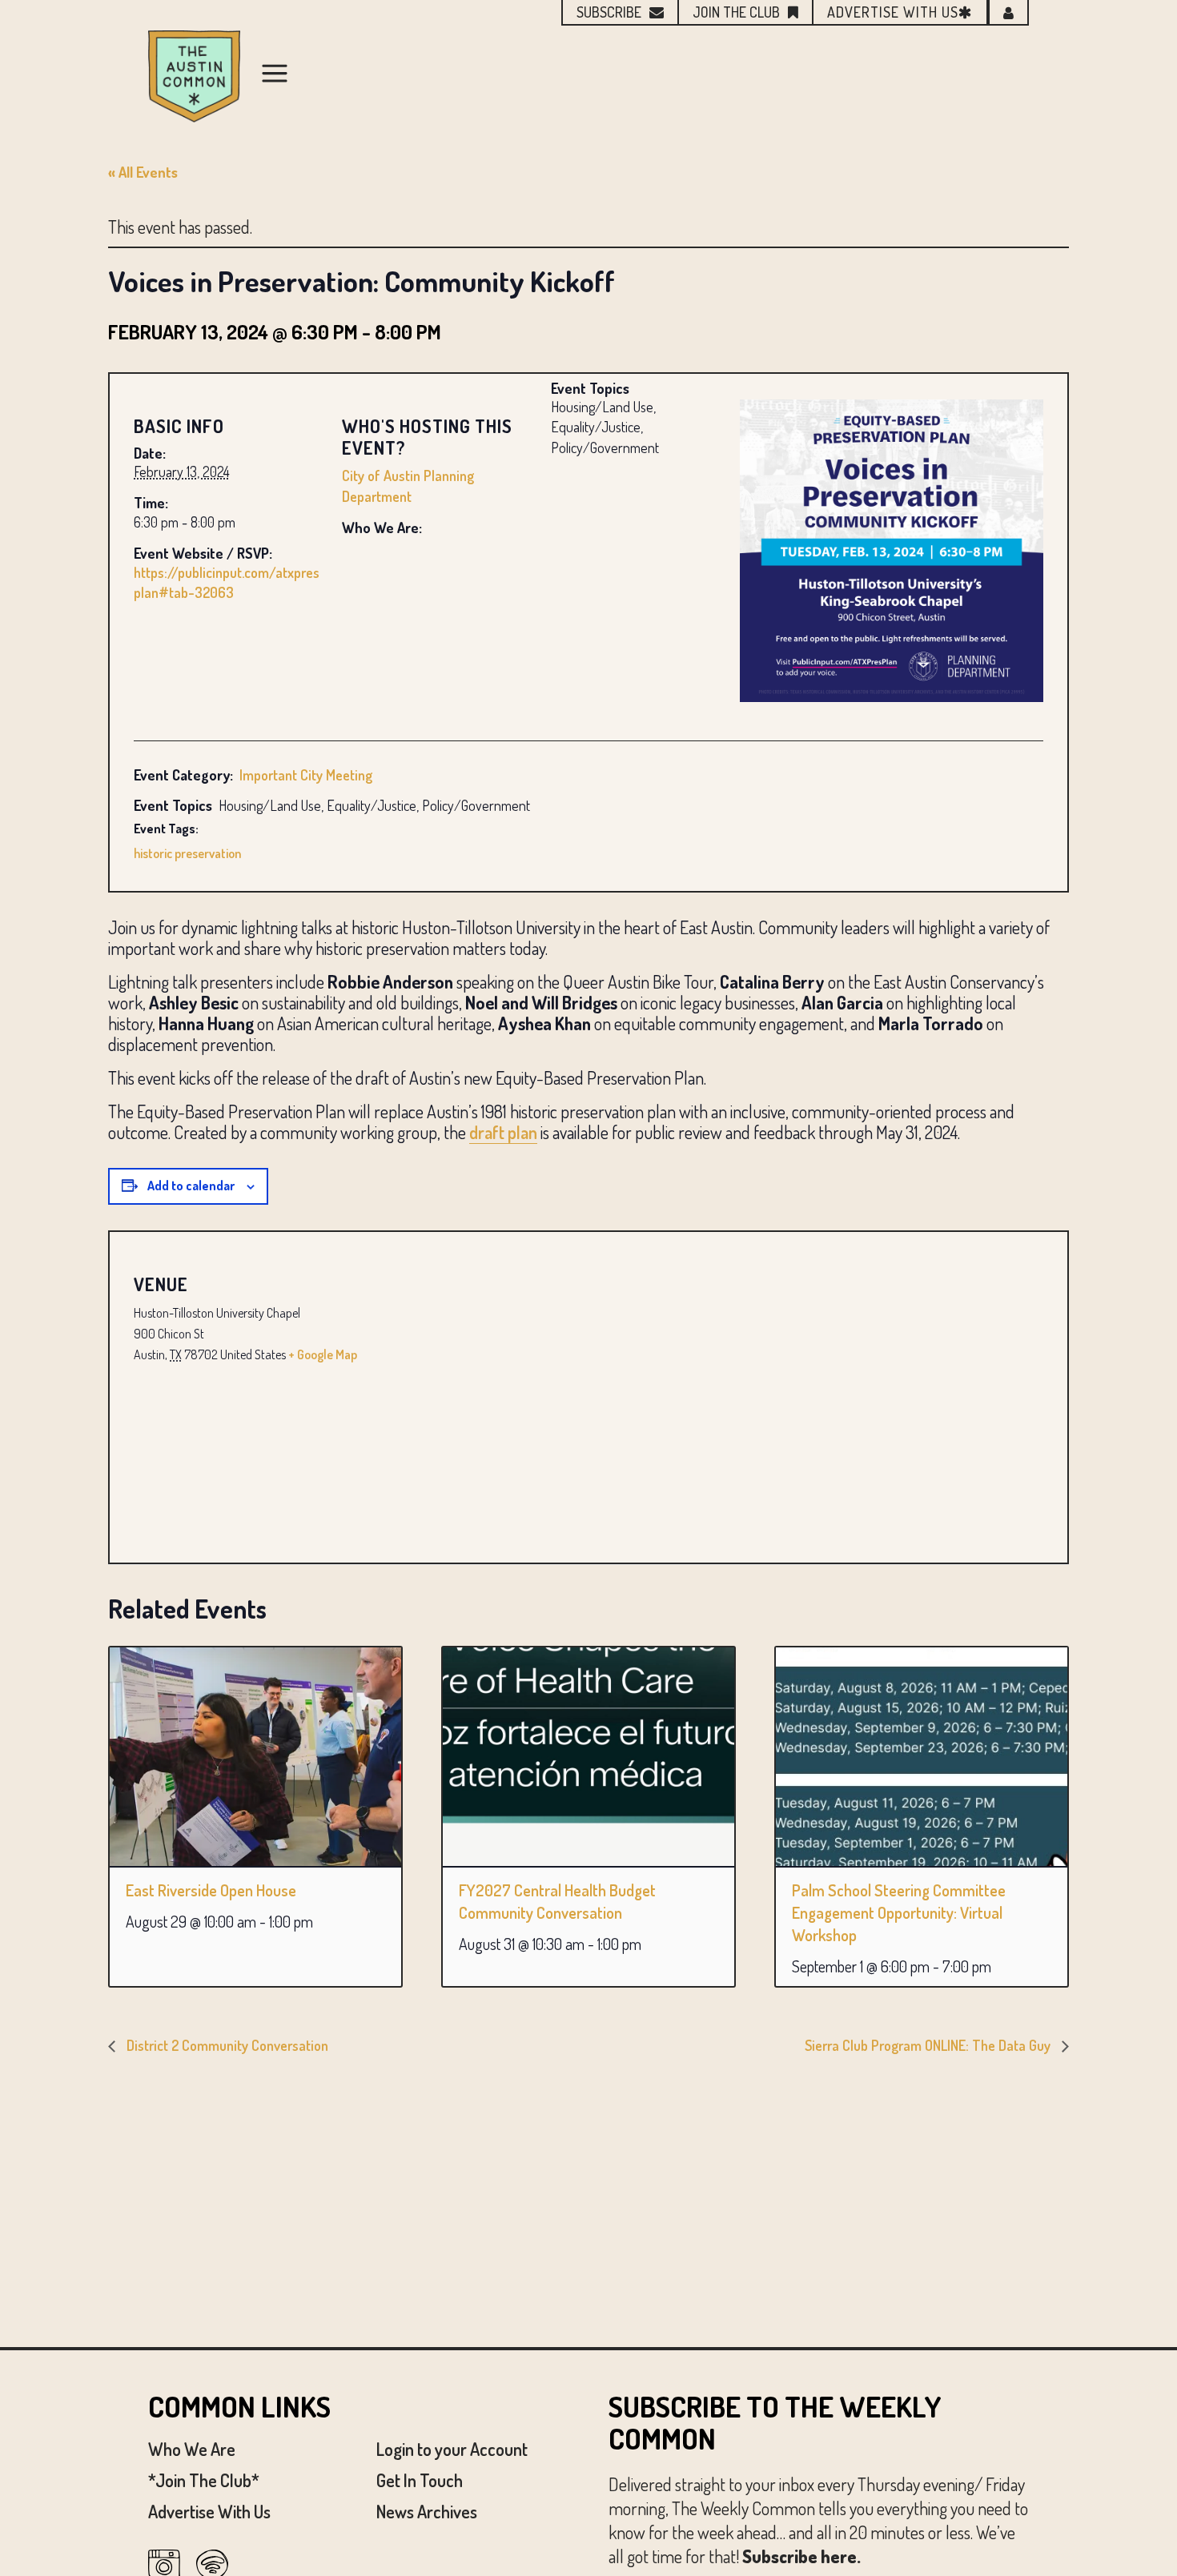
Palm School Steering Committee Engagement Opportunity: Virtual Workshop (899, 1912)
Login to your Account (452, 2449)
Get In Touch (420, 2480)
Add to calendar (191, 1186)
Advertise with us (893, 12)
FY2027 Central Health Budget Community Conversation (557, 1901)
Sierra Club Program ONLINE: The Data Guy (929, 2045)
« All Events (143, 172)
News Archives (427, 2511)
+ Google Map (323, 1354)
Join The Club (736, 12)
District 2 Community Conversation (226, 2045)
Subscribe (609, 12)
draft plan (503, 1132)
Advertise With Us (209, 2511)
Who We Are (192, 2449)
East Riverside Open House (211, 1890)
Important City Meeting (306, 775)
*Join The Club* (204, 2480)
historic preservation (187, 853)
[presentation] (255, 1757)
